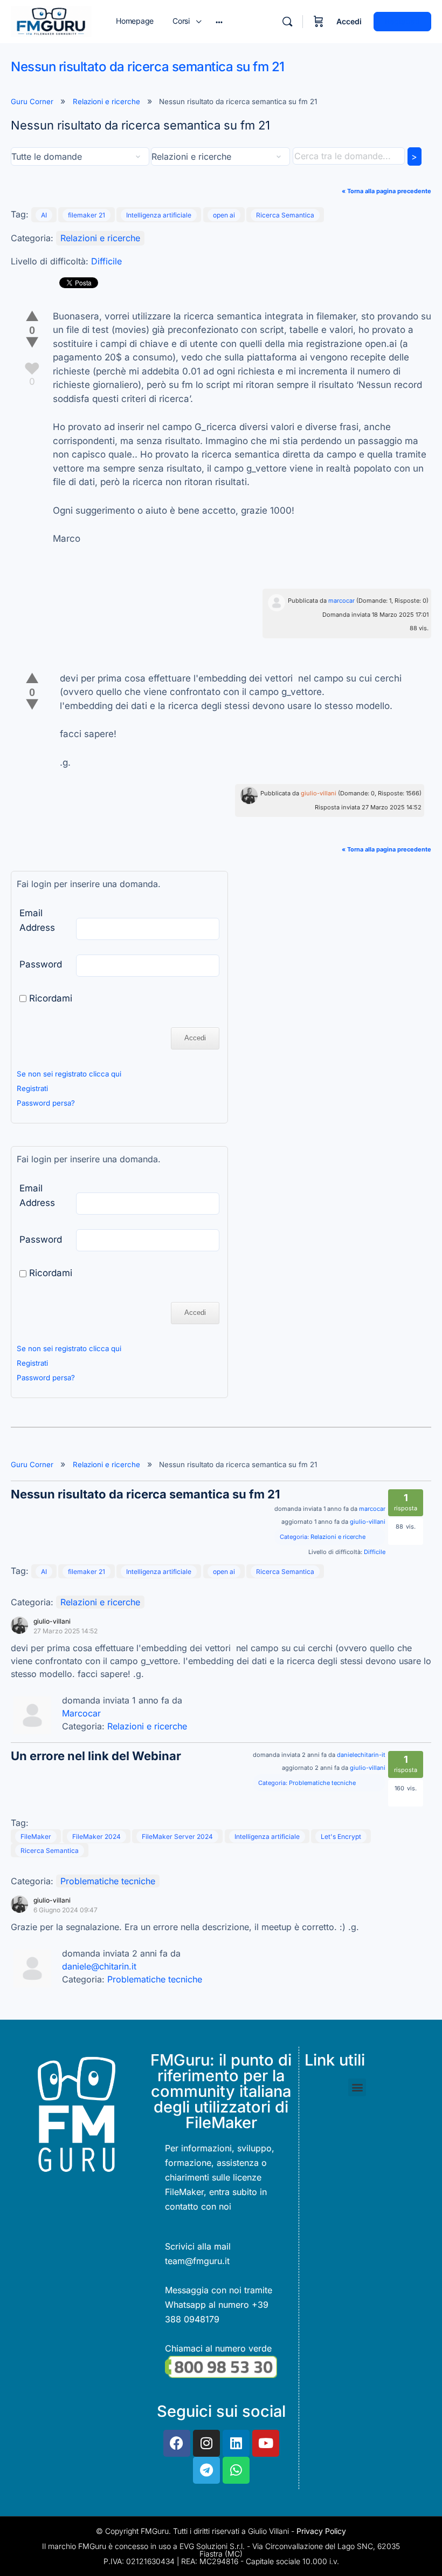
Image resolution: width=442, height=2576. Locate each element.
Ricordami (49, 998)
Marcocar (81, 1713)
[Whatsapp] (236, 2470)
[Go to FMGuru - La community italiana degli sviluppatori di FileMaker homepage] (51, 21)
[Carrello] (319, 22)
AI (44, 215)
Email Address (37, 920)
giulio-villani (319, 793)
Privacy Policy (321, 2531)
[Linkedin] (236, 2443)
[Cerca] (287, 22)
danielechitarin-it (361, 1755)
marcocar (341, 601)
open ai (224, 215)
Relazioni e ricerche (106, 101)
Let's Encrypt (341, 1836)
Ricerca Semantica (285, 215)
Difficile (106, 261)
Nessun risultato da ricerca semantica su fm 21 (145, 1494)
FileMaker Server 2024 (177, 1836)
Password (41, 964)
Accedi (349, 21)
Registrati (402, 21)
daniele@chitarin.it (99, 1966)
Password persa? (46, 1103)
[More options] (219, 22)
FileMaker (36, 1836)
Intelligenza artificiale (159, 215)
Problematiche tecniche (322, 1783)
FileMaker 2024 (96, 1836)
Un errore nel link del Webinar (96, 1756)
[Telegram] (206, 2470)
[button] (357, 2087)
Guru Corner (32, 101)
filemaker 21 (87, 215)
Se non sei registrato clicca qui (69, 1074)
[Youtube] (266, 2443)
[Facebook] (177, 2443)
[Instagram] (206, 2443)
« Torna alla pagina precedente (386, 191)
